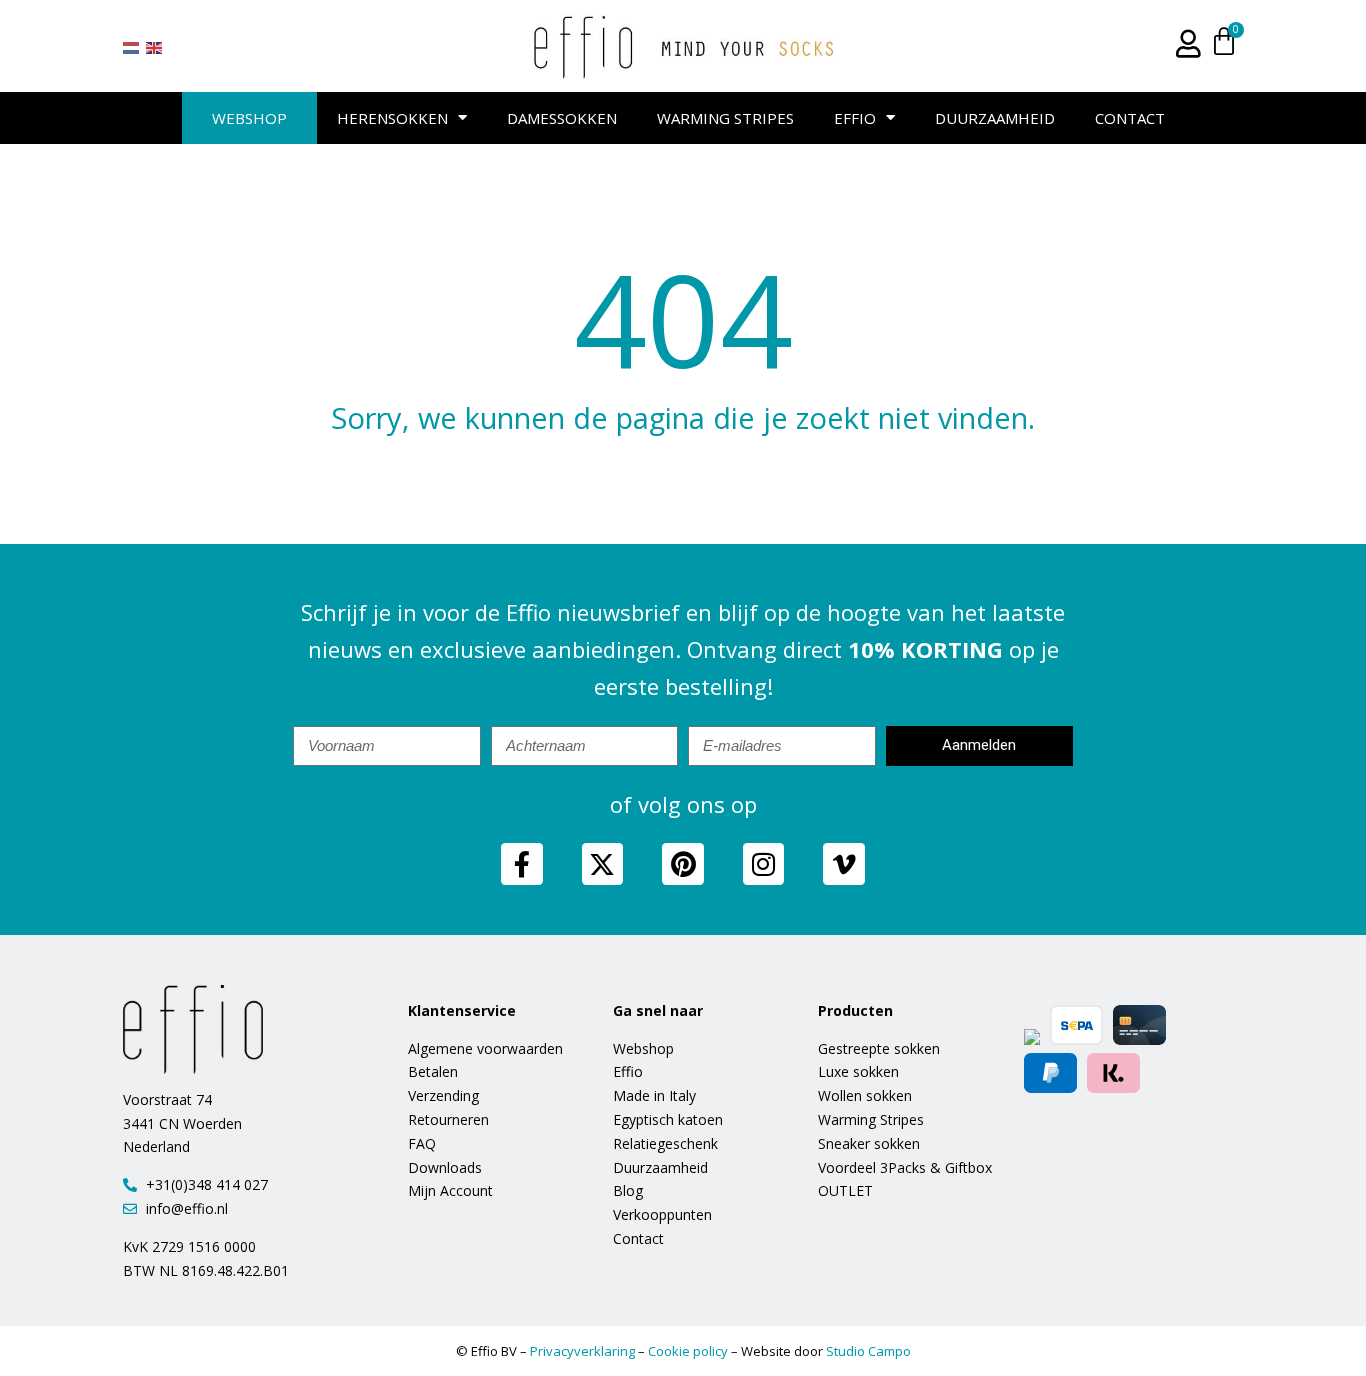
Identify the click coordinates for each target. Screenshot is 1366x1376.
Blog (628, 1190)
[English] (155, 47)
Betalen (433, 1071)
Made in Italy (654, 1095)
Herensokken (392, 118)
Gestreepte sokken (879, 1048)
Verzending (443, 1095)
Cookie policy (688, 1351)
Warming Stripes (725, 118)
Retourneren (448, 1119)
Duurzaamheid (995, 118)
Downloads (445, 1167)
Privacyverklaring (582, 1351)
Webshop (249, 118)
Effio (855, 118)
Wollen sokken (865, 1095)
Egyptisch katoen (668, 1119)
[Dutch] (132, 47)
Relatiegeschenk (665, 1143)
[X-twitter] (603, 864)
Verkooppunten (662, 1214)
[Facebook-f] (522, 864)
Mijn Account (450, 1190)
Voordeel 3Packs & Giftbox (905, 1167)
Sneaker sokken (869, 1143)
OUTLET (845, 1190)
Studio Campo (868, 1351)
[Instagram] (764, 864)
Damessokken (562, 118)
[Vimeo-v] (844, 864)
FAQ (422, 1143)
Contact (1130, 118)
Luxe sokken (858, 1071)
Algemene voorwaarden (485, 1048)
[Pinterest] (683, 864)
